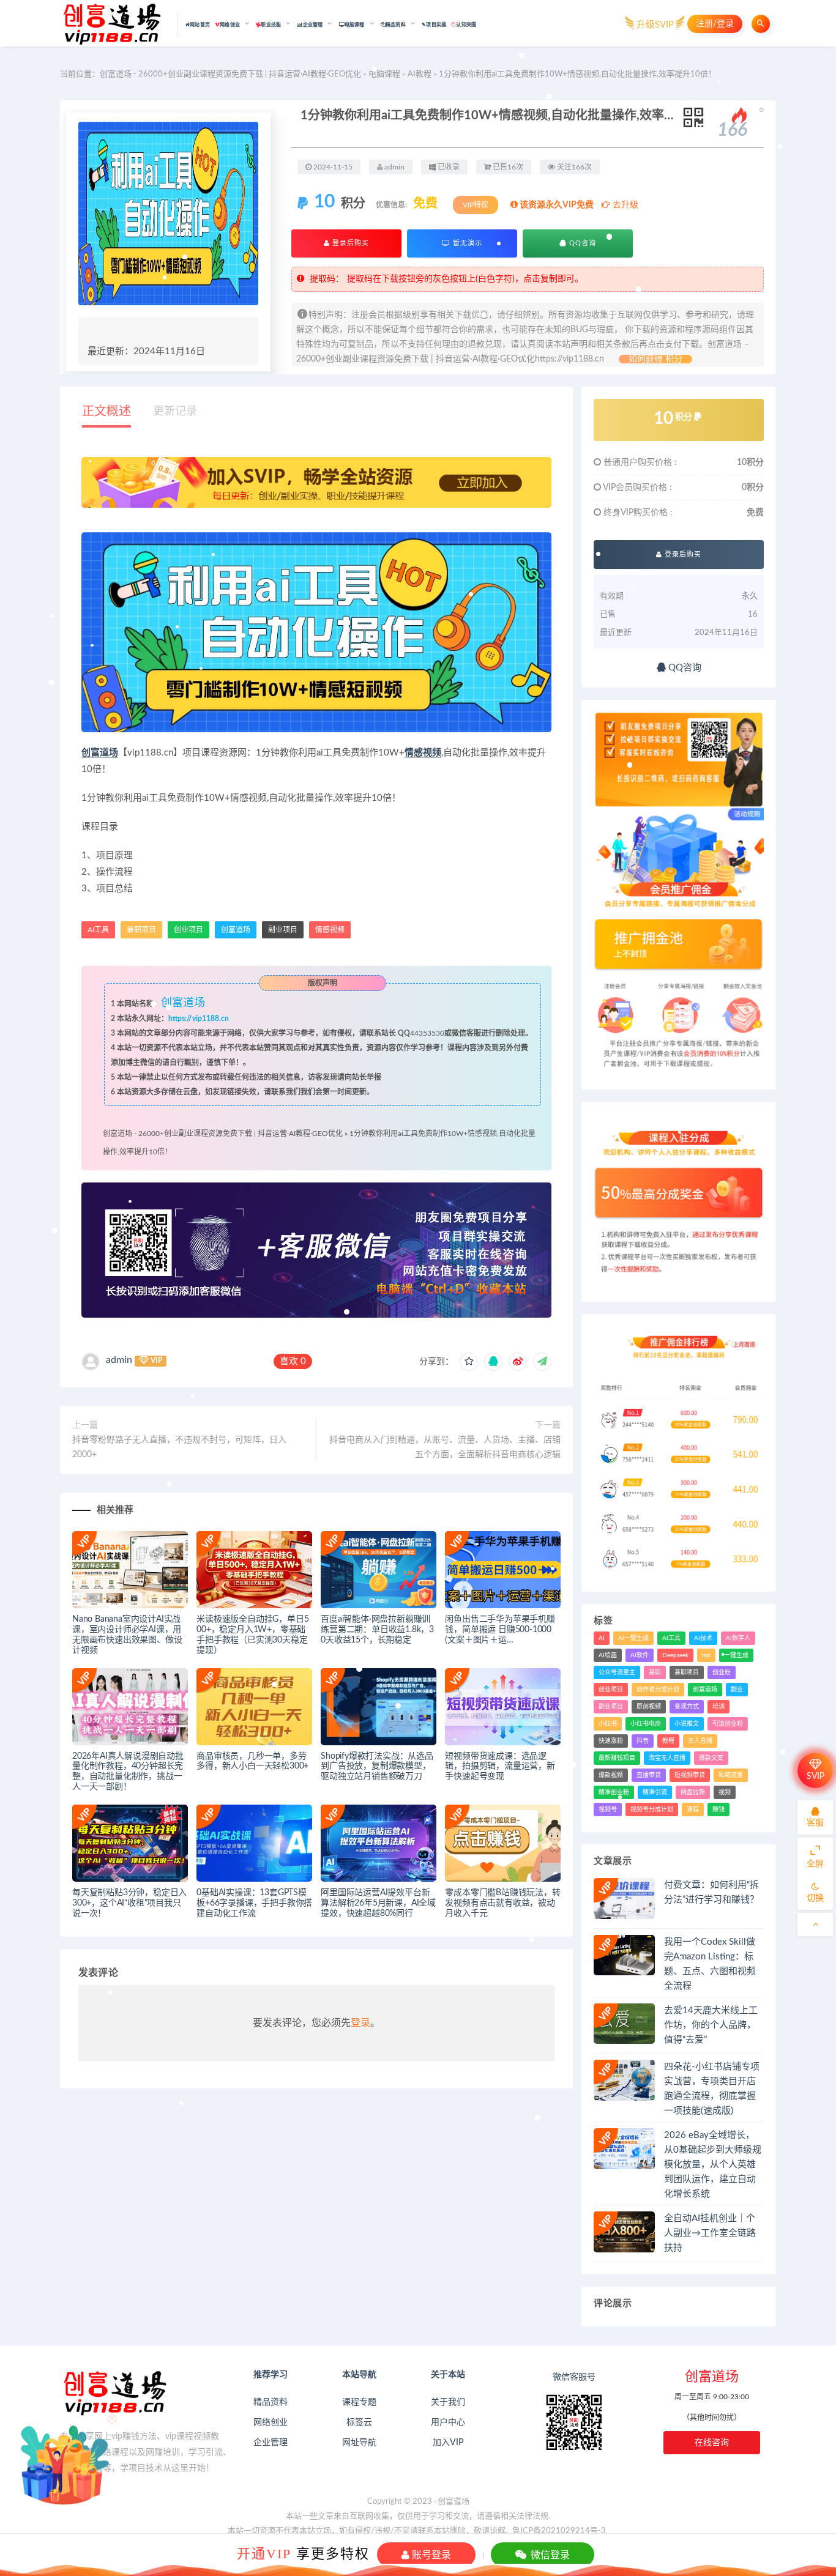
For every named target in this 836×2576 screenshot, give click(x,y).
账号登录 (430, 2555)
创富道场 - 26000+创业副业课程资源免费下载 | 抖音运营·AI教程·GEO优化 (230, 74)
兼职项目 (141, 930)
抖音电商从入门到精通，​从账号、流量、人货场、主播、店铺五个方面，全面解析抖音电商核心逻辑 (445, 1447)
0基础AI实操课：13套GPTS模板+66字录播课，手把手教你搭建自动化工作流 (254, 1903)
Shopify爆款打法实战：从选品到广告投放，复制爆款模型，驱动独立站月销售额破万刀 (377, 1767)
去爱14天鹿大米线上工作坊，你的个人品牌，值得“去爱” (711, 2025)
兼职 (655, 1672)
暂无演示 (466, 243)
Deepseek (675, 1655)
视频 (725, 1792)
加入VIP (448, 2443)
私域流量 (731, 1775)
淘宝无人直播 (667, 1758)
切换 (815, 1898)
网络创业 (271, 2422)
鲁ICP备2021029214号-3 (559, 2531)
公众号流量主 (617, 1672)
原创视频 (649, 1707)
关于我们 (448, 2402)
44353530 (427, 1033)
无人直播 (700, 1741)
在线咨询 (712, 2443)
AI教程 (420, 74)
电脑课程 (384, 74)
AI (602, 1638)
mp (706, 1655)
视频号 (608, 1810)
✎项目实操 (434, 25)
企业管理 (271, 2443)
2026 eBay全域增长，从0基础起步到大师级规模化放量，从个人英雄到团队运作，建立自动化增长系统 (713, 2165)
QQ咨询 (581, 243)
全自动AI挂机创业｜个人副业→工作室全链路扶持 (710, 2233)
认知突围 (466, 25)
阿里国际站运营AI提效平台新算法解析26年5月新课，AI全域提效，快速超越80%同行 (378, 1903)
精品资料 (271, 2402)
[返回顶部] (815, 1925)
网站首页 (200, 25)
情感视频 (423, 753)
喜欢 (293, 1361)
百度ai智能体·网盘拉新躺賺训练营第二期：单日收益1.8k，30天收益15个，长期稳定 (377, 1630)
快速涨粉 (611, 1741)
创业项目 (188, 930)
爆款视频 (611, 1775)
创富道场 (100, 753)
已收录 (448, 167)
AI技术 (703, 1638)
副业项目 (283, 930)
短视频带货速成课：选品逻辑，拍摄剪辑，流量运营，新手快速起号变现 (500, 1767)
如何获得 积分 (655, 359)
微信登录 (549, 2555)
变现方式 (687, 1707)
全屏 (815, 1864)
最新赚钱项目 (617, 1758)
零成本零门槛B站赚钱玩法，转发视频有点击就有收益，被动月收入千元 (502, 1903)
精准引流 (655, 1792)
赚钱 (718, 1810)
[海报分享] (542, 1362)
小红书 (608, 1724)
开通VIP (264, 2553)
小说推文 (687, 1724)
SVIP (815, 1776)
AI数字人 (738, 1638)
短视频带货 (690, 1775)
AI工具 (671, 1638)
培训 (718, 1707)
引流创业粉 (728, 1724)
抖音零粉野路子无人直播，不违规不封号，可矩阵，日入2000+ (179, 1447)
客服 (815, 1823)
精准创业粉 (614, 1792)
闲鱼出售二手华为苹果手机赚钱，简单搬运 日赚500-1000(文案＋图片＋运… (500, 1630)
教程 (668, 1741)
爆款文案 (711, 1758)
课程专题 (359, 2402)
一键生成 (736, 1655)
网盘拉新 (693, 1792)
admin (119, 1360)
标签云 (359, 2422)
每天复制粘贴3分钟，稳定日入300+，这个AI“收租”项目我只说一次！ (129, 1903)
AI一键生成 (633, 1638)
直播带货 (649, 1775)
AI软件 (640, 1655)
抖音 (643, 1741)
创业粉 (722, 1672)
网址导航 (359, 2443)
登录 (360, 2023)
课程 (693, 1810)
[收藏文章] (469, 1362)
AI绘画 (608, 1655)
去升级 (624, 205)
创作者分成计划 (658, 1690)
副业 (737, 1690)
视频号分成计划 (652, 1810)
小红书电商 (646, 1724)
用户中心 (448, 2422)
